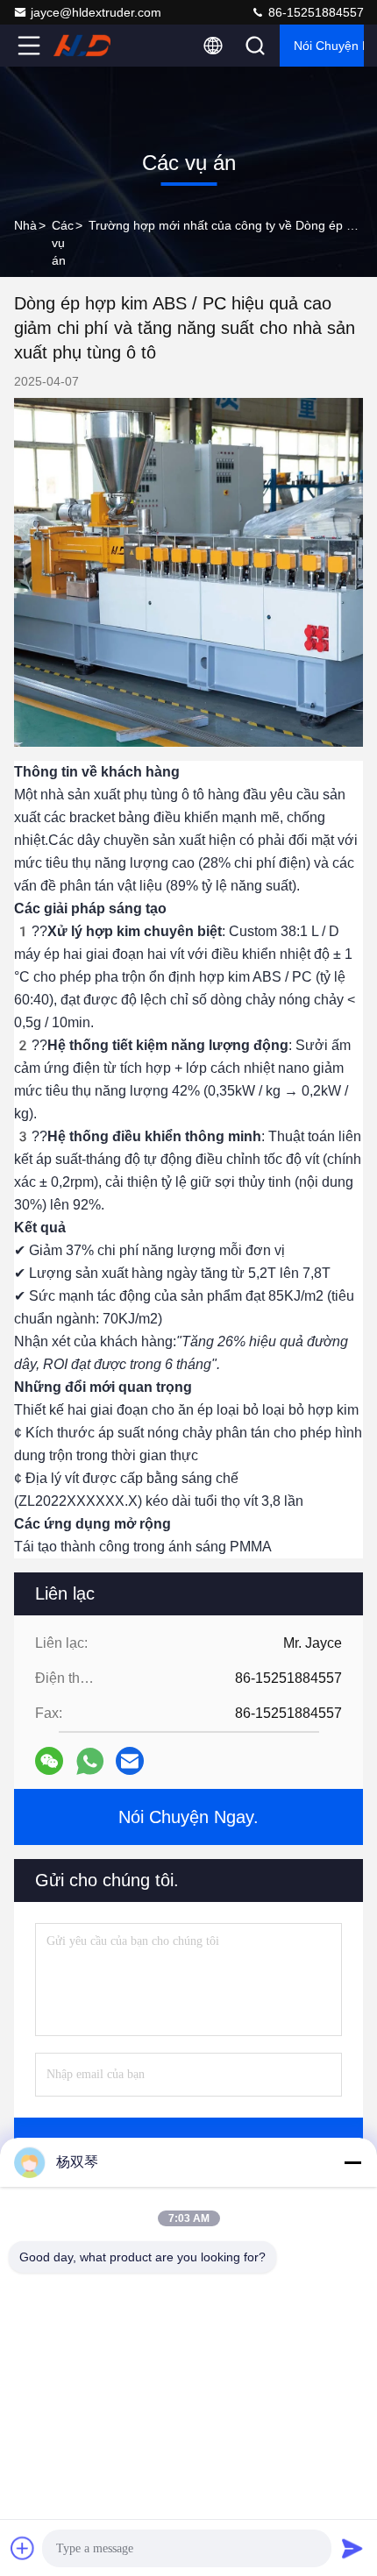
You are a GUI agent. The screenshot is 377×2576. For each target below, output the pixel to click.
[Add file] (23, 2548)
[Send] (352, 2548)
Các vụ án (63, 243)
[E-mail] (130, 1761)
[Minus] (352, 2162)
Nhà (25, 225)
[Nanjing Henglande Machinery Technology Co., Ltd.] (87, 46)
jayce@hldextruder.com (96, 12)
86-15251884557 (314, 12)
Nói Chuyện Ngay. (329, 46)
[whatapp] (90, 1761)
